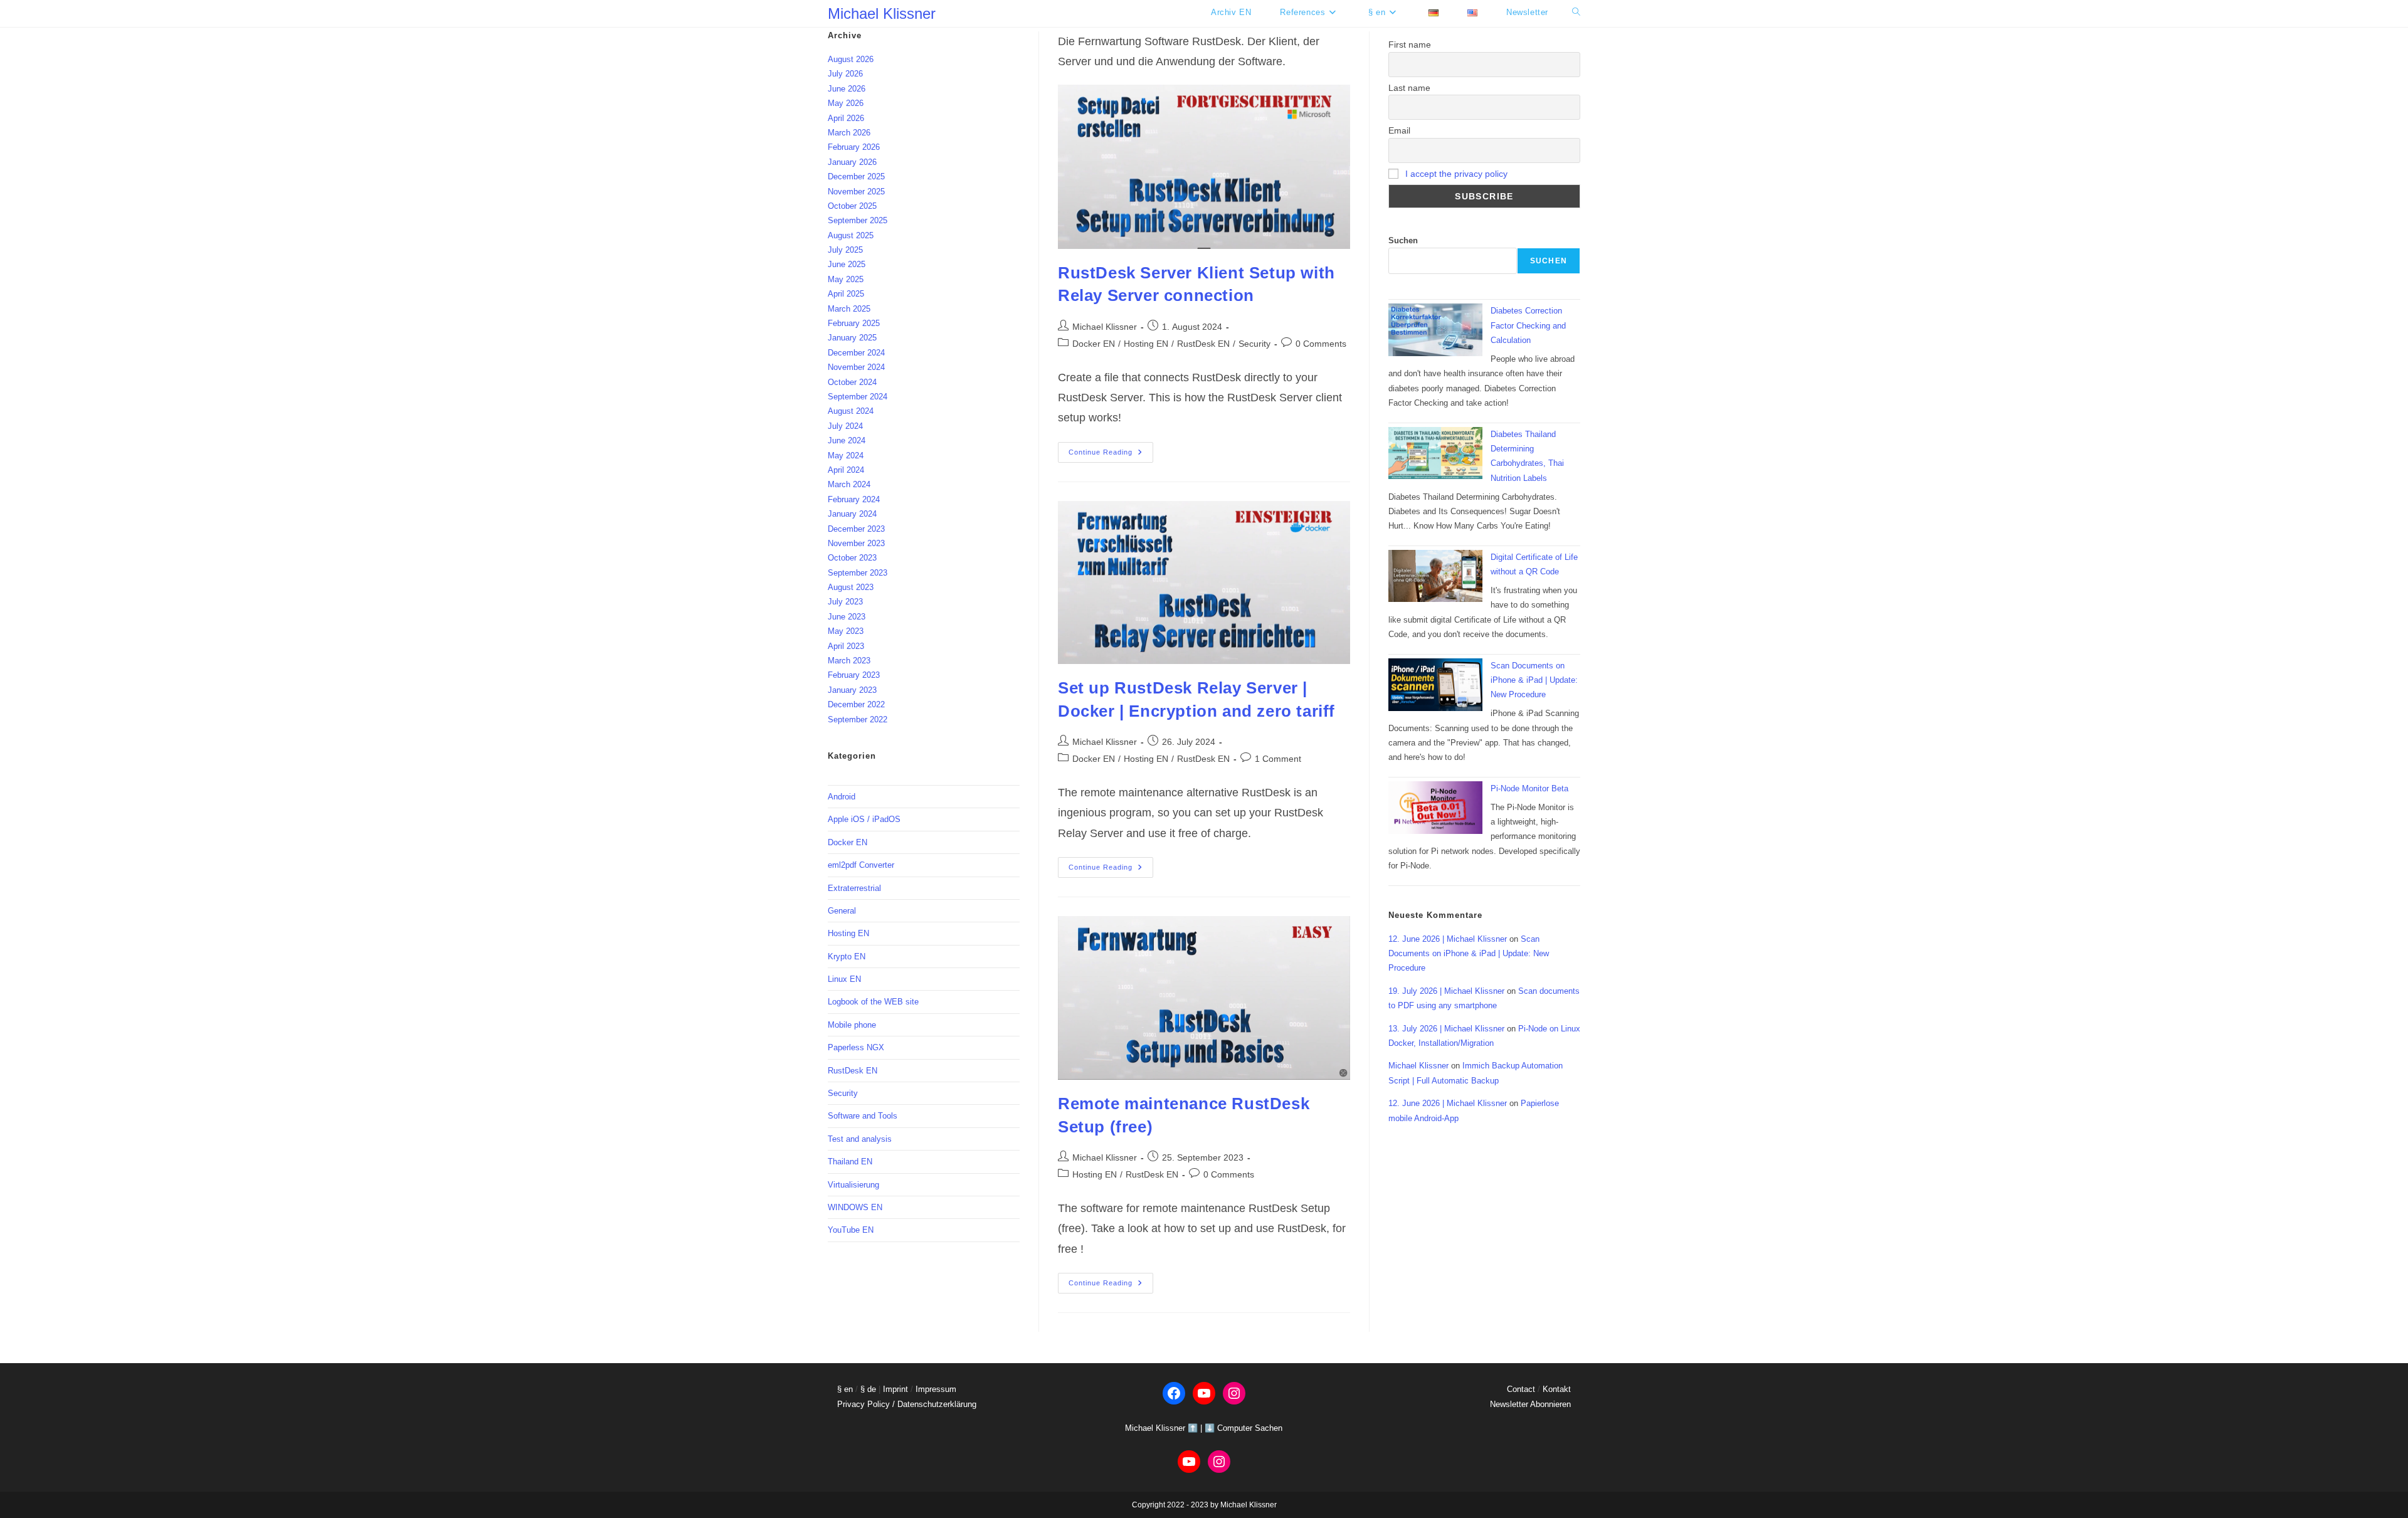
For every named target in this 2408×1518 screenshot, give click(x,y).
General (842, 911)
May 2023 (846, 631)
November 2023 (856, 543)
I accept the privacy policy (1456, 174)
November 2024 (856, 367)
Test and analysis (860, 1139)
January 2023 (852, 690)
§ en (845, 1389)
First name (1410, 45)
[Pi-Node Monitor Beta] (1435, 808)
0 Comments (1321, 344)
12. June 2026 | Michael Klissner (1448, 939)
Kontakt (1557, 1389)
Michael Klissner (882, 13)
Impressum (936, 1389)
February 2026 (854, 147)
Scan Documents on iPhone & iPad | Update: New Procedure (1534, 680)
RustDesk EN (1203, 344)
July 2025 (845, 250)
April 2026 (846, 118)
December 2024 (856, 353)
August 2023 (851, 587)
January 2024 (852, 514)
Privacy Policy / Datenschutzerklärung (907, 1404)
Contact (1521, 1389)
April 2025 (846, 294)
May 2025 (846, 279)
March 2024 (849, 484)
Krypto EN (847, 957)
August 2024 (851, 411)
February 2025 (854, 323)
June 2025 (847, 264)
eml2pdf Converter (861, 865)
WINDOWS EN (855, 1207)
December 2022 (856, 704)
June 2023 (847, 617)
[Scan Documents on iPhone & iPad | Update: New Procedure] (1435, 685)
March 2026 (849, 133)
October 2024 (852, 382)
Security (1254, 344)
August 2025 (851, 235)
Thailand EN (850, 1162)
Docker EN (1094, 344)
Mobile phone (852, 1025)
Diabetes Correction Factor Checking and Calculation (1528, 325)
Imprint (895, 1389)
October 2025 (852, 206)
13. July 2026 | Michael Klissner (1446, 1029)
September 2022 (858, 719)
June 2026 (847, 89)
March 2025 (849, 309)
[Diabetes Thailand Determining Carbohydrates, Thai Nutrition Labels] (1435, 453)
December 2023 (856, 529)
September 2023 (858, 573)
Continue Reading (1111, 455)
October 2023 (852, 558)
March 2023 (849, 661)
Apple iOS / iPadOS (864, 819)
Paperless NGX (856, 1047)
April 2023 (846, 646)
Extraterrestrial (854, 888)
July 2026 (845, 74)
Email (1399, 130)
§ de (868, 1389)
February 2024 (854, 499)
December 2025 (856, 177)
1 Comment (1278, 759)
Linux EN (844, 979)
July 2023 (845, 602)
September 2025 (858, 220)
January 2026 (852, 162)
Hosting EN (1146, 344)
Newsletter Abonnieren (1530, 1404)
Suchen (1403, 240)
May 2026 (846, 103)
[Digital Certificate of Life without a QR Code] (1435, 576)
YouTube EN (851, 1230)
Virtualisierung (853, 1185)
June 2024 (847, 440)
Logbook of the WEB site (873, 1002)
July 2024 (845, 426)
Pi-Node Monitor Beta (1529, 788)
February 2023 (854, 675)
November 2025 (856, 192)
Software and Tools (863, 1116)
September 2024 (858, 397)
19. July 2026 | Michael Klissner (1446, 991)
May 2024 (846, 456)
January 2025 (852, 338)
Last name (1409, 88)
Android (842, 797)
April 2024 (846, 470)
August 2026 (851, 59)
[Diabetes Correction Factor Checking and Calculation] (1435, 330)
